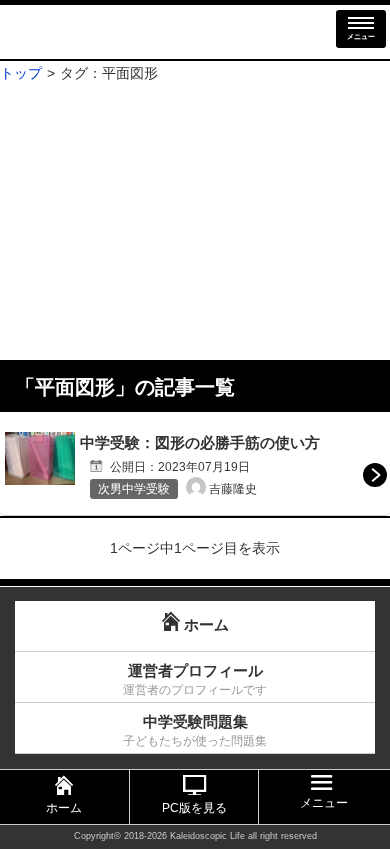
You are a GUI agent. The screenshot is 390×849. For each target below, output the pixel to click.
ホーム (64, 808)
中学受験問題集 (195, 730)
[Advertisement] (195, 223)
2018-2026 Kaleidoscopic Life (184, 836)
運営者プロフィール (195, 679)
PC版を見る (194, 808)
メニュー (361, 36)
